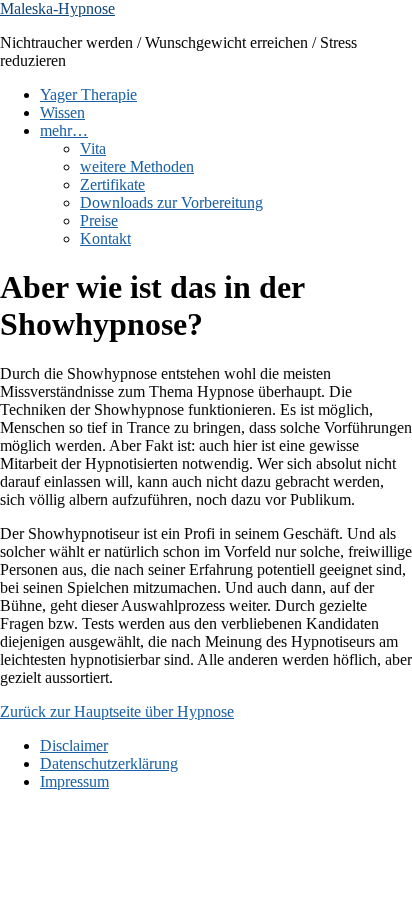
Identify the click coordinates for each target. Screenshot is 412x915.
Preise (99, 220)
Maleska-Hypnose (57, 8)
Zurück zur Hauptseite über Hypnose (117, 711)
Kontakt (105, 238)
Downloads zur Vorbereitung (171, 202)
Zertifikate (112, 184)
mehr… (64, 130)
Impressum (74, 781)
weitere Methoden (137, 166)
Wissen (62, 112)
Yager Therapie (88, 94)
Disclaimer (74, 745)
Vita (93, 148)
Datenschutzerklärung (109, 763)
